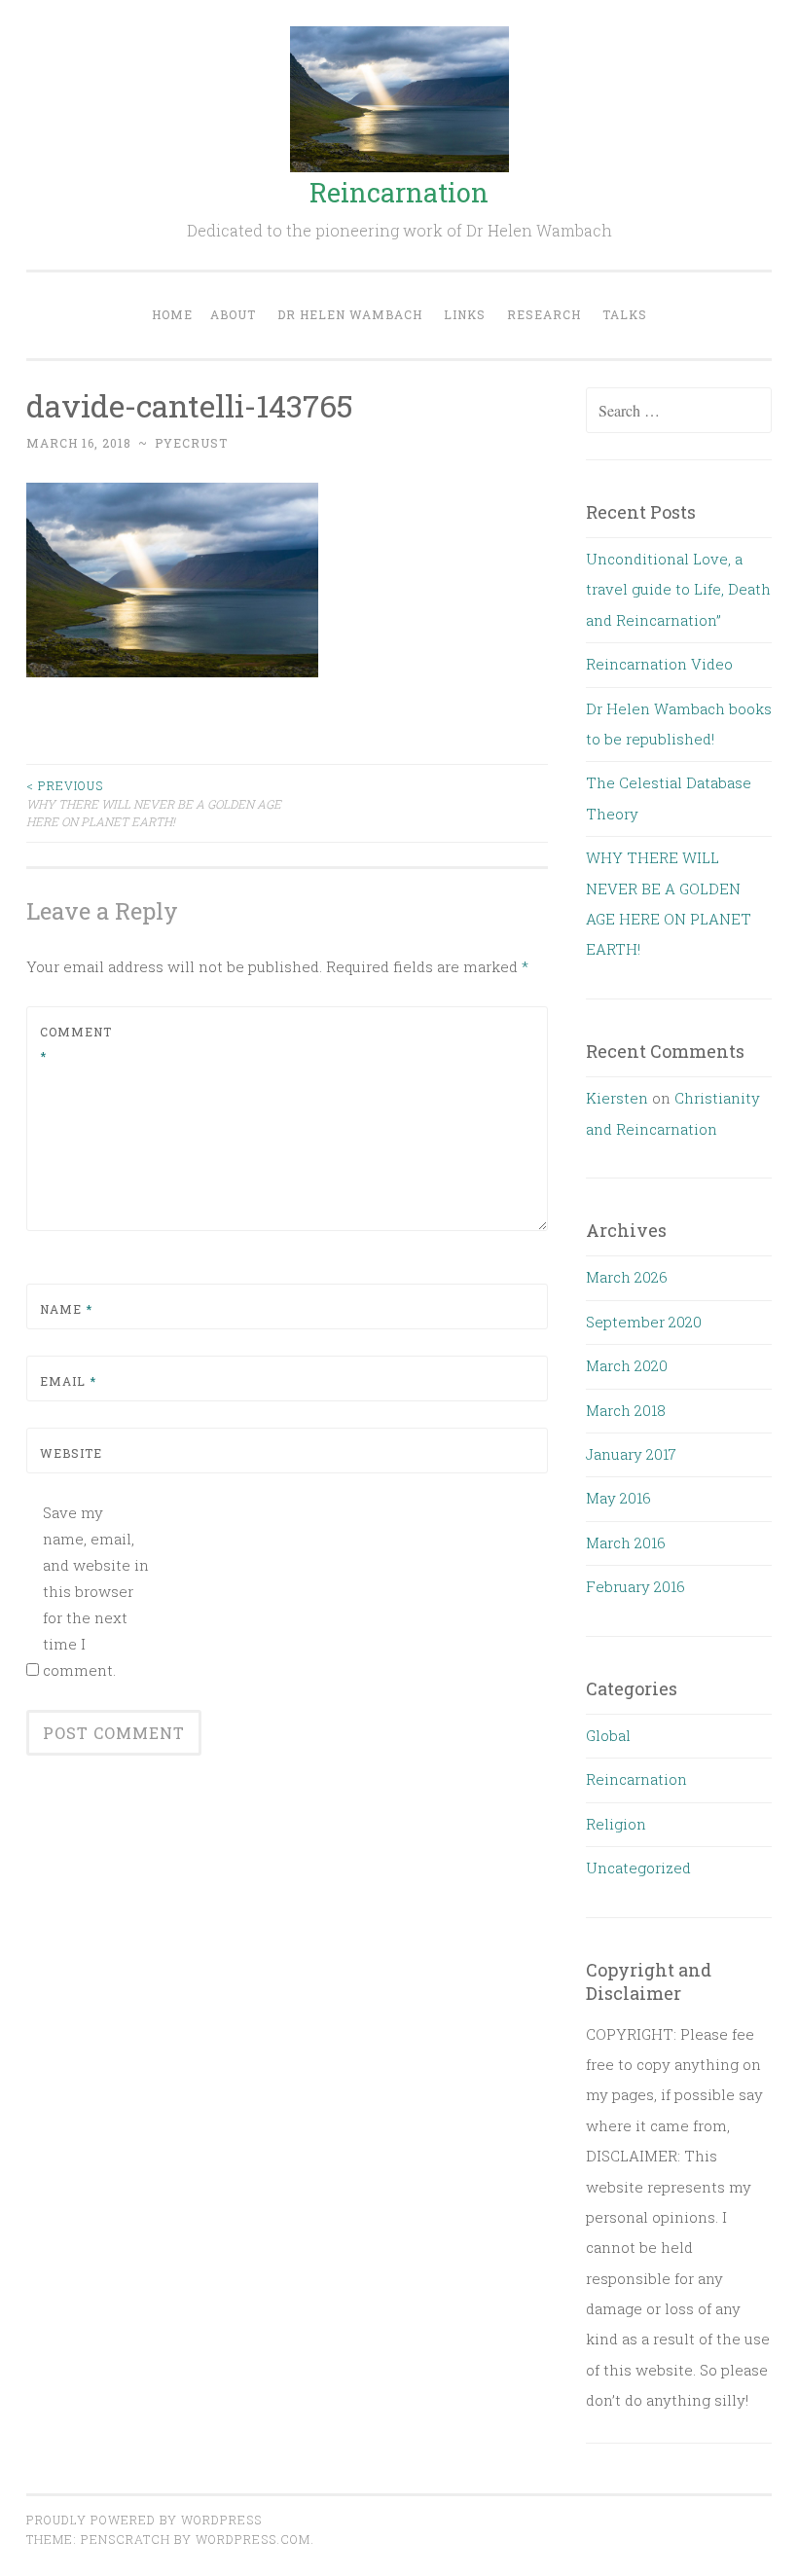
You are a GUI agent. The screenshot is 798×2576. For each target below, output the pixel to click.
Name (66, 1309)
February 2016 (635, 1586)
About (233, 314)
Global (608, 1735)
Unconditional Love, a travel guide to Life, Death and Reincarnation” (678, 589)
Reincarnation (399, 192)
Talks (625, 314)
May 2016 (618, 1498)
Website (71, 1453)
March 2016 (626, 1542)
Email (68, 1381)
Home (172, 314)
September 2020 (644, 1322)
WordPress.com (253, 2539)
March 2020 (627, 1365)
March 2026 (627, 1277)
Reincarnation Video (659, 664)
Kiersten (617, 1098)
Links (465, 314)
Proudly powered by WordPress (144, 2520)
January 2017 (631, 1454)
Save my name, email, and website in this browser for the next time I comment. (96, 1591)
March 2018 (626, 1410)
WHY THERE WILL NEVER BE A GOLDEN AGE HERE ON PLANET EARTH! (154, 803)
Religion (616, 1824)
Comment (76, 1044)
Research (544, 314)
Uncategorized (638, 1868)
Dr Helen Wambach (350, 314)
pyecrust (191, 443)
